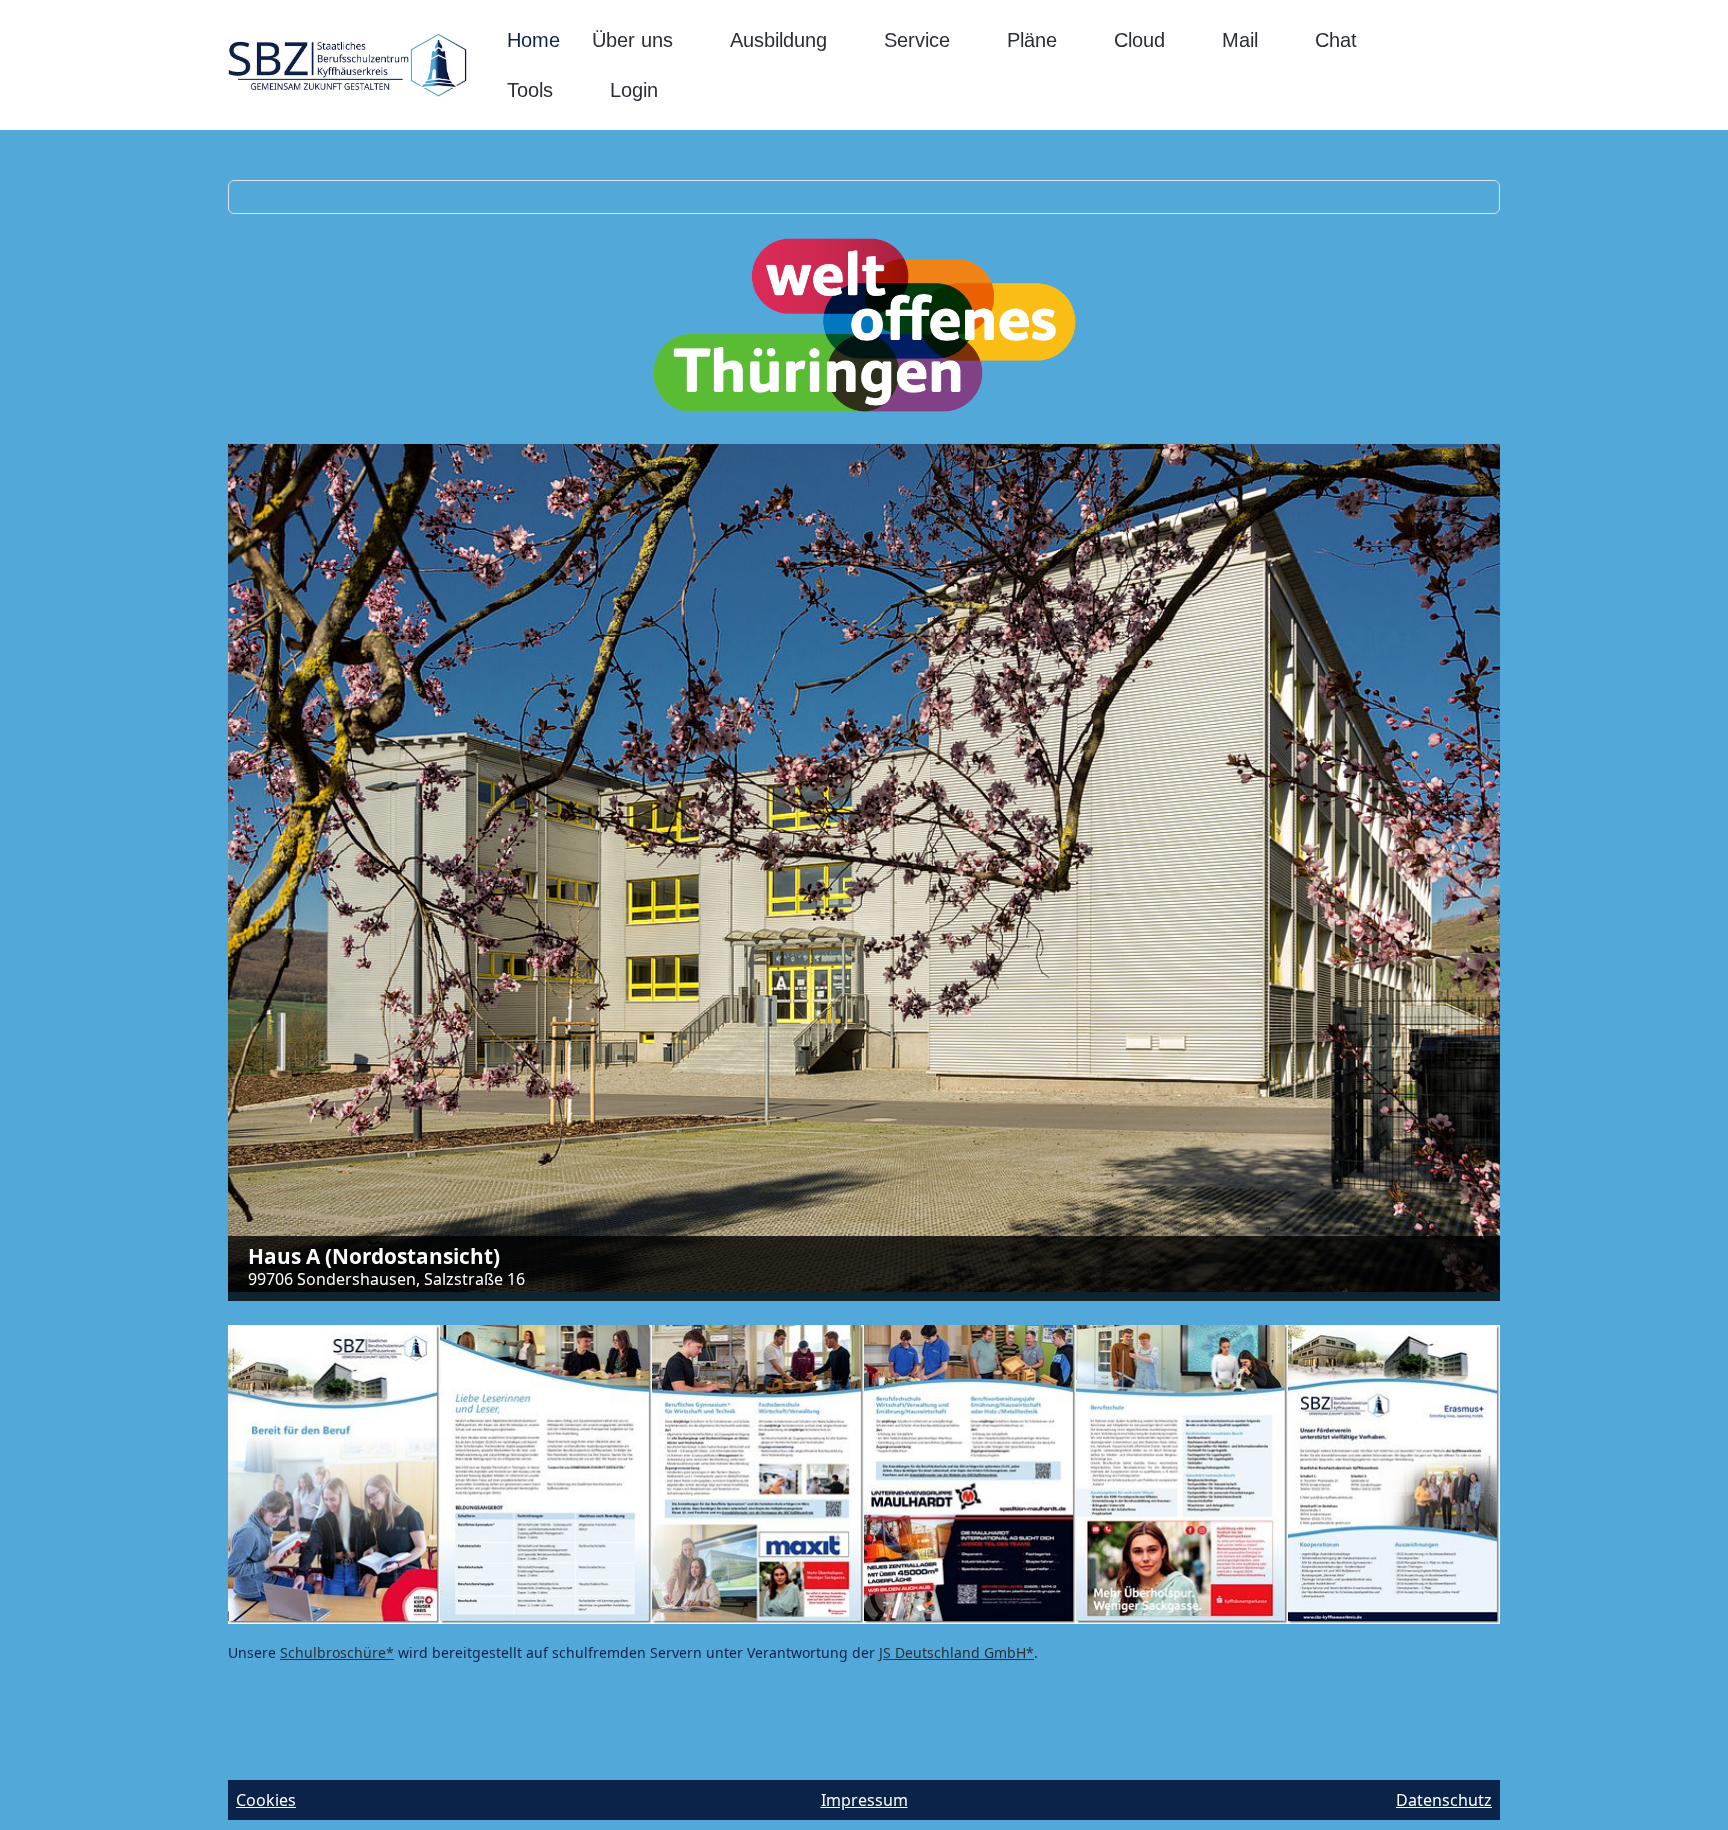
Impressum (864, 1800)
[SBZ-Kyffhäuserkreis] (347, 65)
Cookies (266, 1800)
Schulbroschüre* (337, 1652)
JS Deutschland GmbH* (956, 1652)
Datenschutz (1444, 1800)
